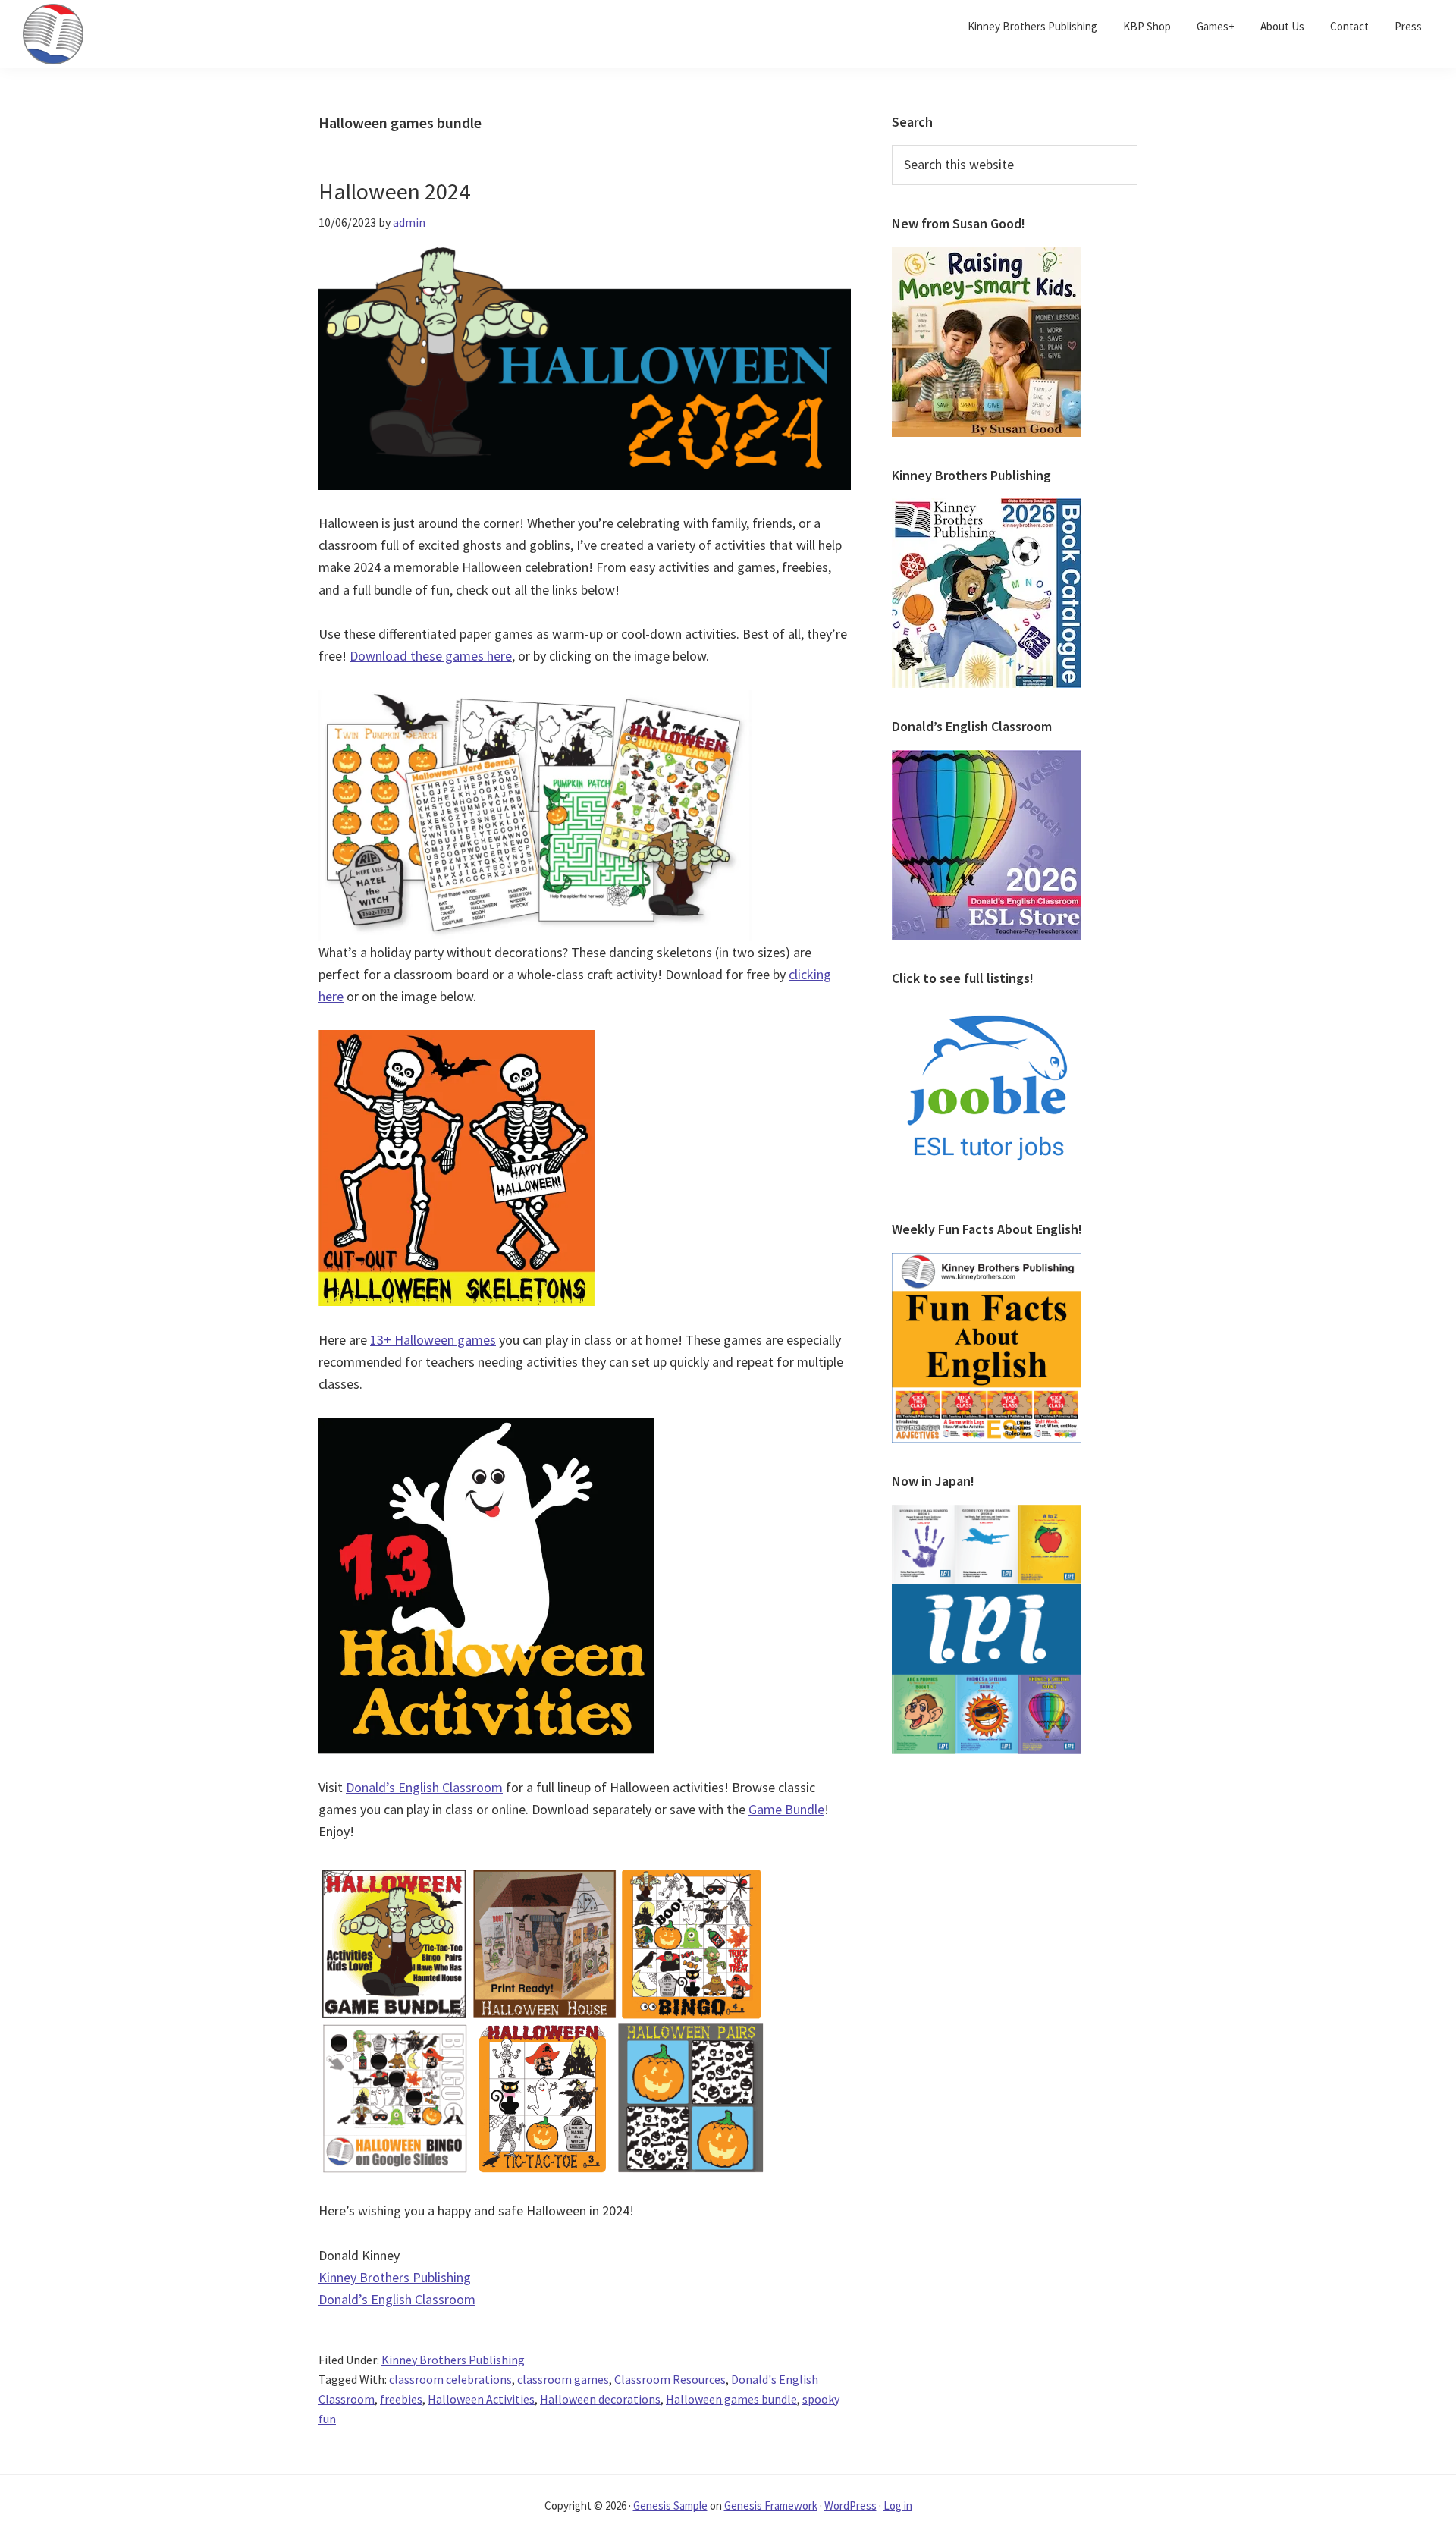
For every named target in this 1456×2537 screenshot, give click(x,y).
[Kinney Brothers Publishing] (987, 507)
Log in (898, 2506)
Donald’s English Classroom (424, 1787)
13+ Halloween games (433, 1340)
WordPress (850, 2506)
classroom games (563, 2379)
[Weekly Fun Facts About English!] (987, 1262)
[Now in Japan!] (987, 1514)
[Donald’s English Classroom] (987, 759)
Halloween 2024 (394, 191)
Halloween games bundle (731, 2399)
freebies (401, 2399)
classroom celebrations (450, 2379)
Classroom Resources (670, 2379)
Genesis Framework (771, 2506)
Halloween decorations (600, 2399)
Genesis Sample (670, 2506)
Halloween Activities (481, 2399)
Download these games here (431, 656)
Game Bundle (786, 1809)
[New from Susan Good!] (987, 256)
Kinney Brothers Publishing (395, 2277)
